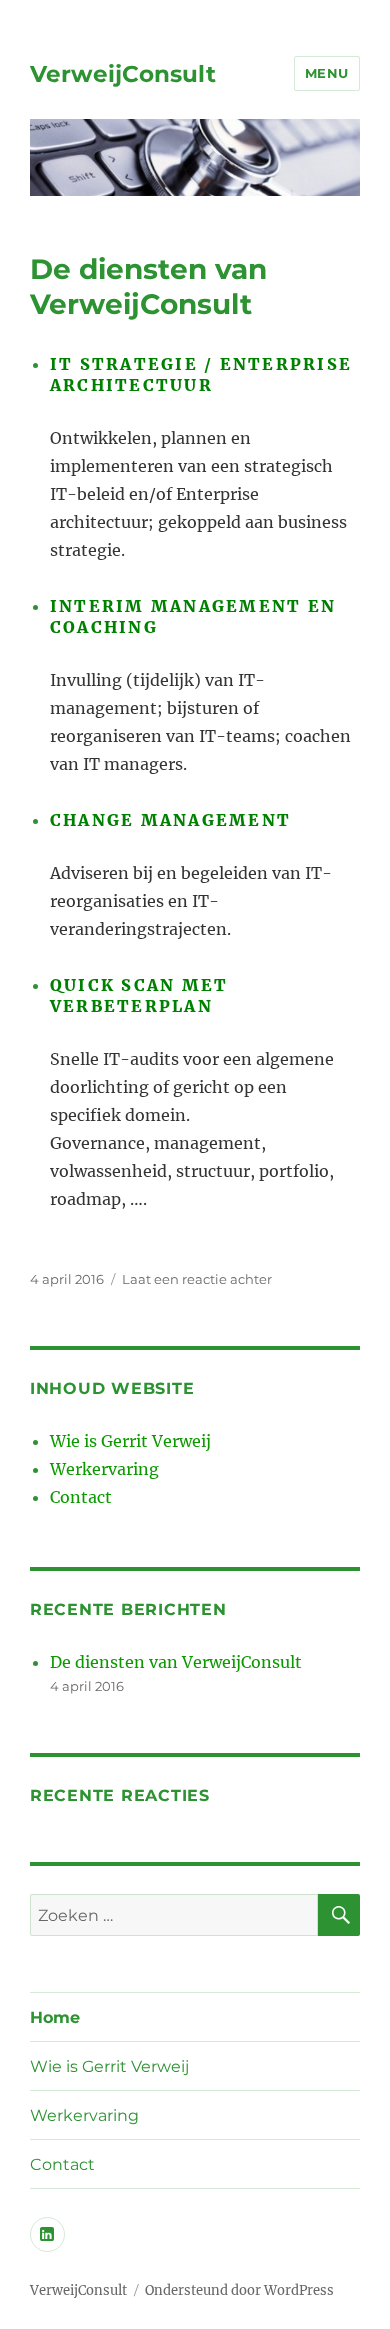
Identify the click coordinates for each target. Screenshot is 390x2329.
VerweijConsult (123, 74)
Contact (81, 1497)
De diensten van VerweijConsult (148, 286)
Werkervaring (104, 1469)
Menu (327, 73)
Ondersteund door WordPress (239, 2290)
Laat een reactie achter (197, 1279)
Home (55, 2017)
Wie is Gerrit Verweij (130, 1441)
